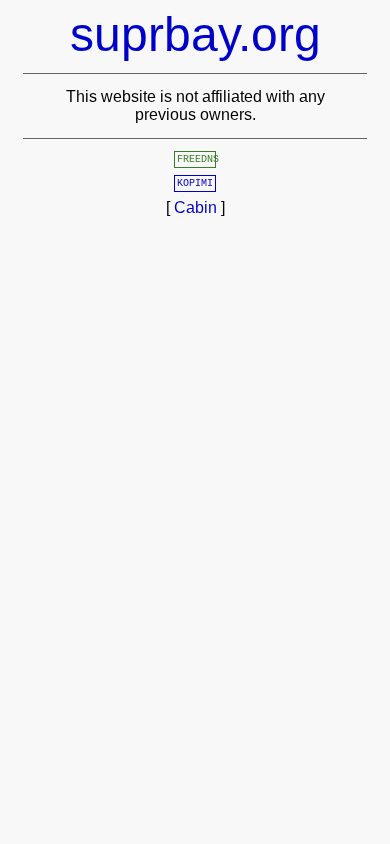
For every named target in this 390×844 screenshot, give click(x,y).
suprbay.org (195, 34)
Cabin (195, 207)
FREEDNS (198, 159)
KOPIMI (195, 183)
